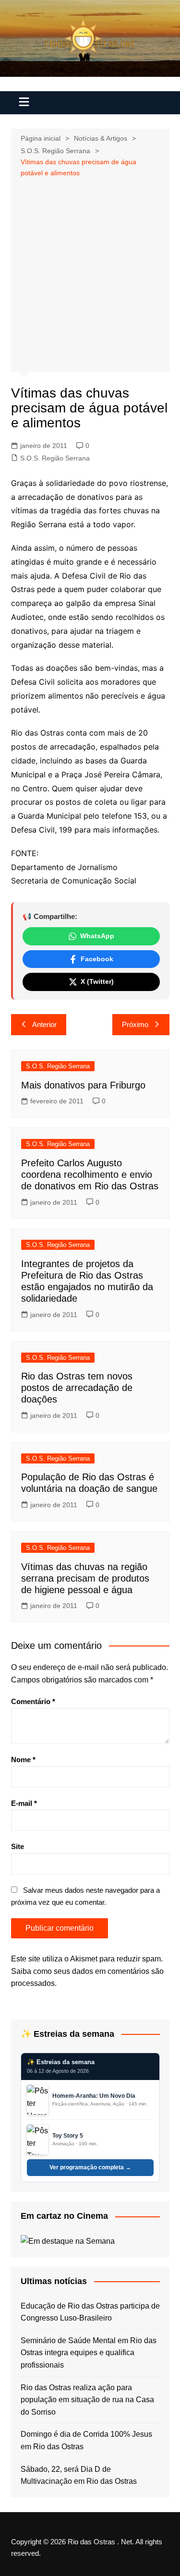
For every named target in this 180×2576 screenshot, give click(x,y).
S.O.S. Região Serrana (55, 458)
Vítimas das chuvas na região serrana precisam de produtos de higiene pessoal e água (85, 1578)
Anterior (44, 1024)
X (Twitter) (97, 981)
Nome (23, 1760)
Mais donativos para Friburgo (83, 1085)
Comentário (33, 1701)
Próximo (135, 1024)
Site (18, 1846)
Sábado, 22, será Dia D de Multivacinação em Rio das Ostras (79, 2475)
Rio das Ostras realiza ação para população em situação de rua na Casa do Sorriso (87, 2400)
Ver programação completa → (90, 2167)
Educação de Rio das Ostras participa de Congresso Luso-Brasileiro (90, 2312)
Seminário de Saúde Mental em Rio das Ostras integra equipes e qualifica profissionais (89, 2353)
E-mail (24, 1803)
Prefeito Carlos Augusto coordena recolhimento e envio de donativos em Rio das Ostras (90, 1174)
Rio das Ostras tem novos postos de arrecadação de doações (77, 1388)
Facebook (97, 959)
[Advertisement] (90, 273)
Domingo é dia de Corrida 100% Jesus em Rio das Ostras (86, 2440)
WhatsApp (97, 936)
